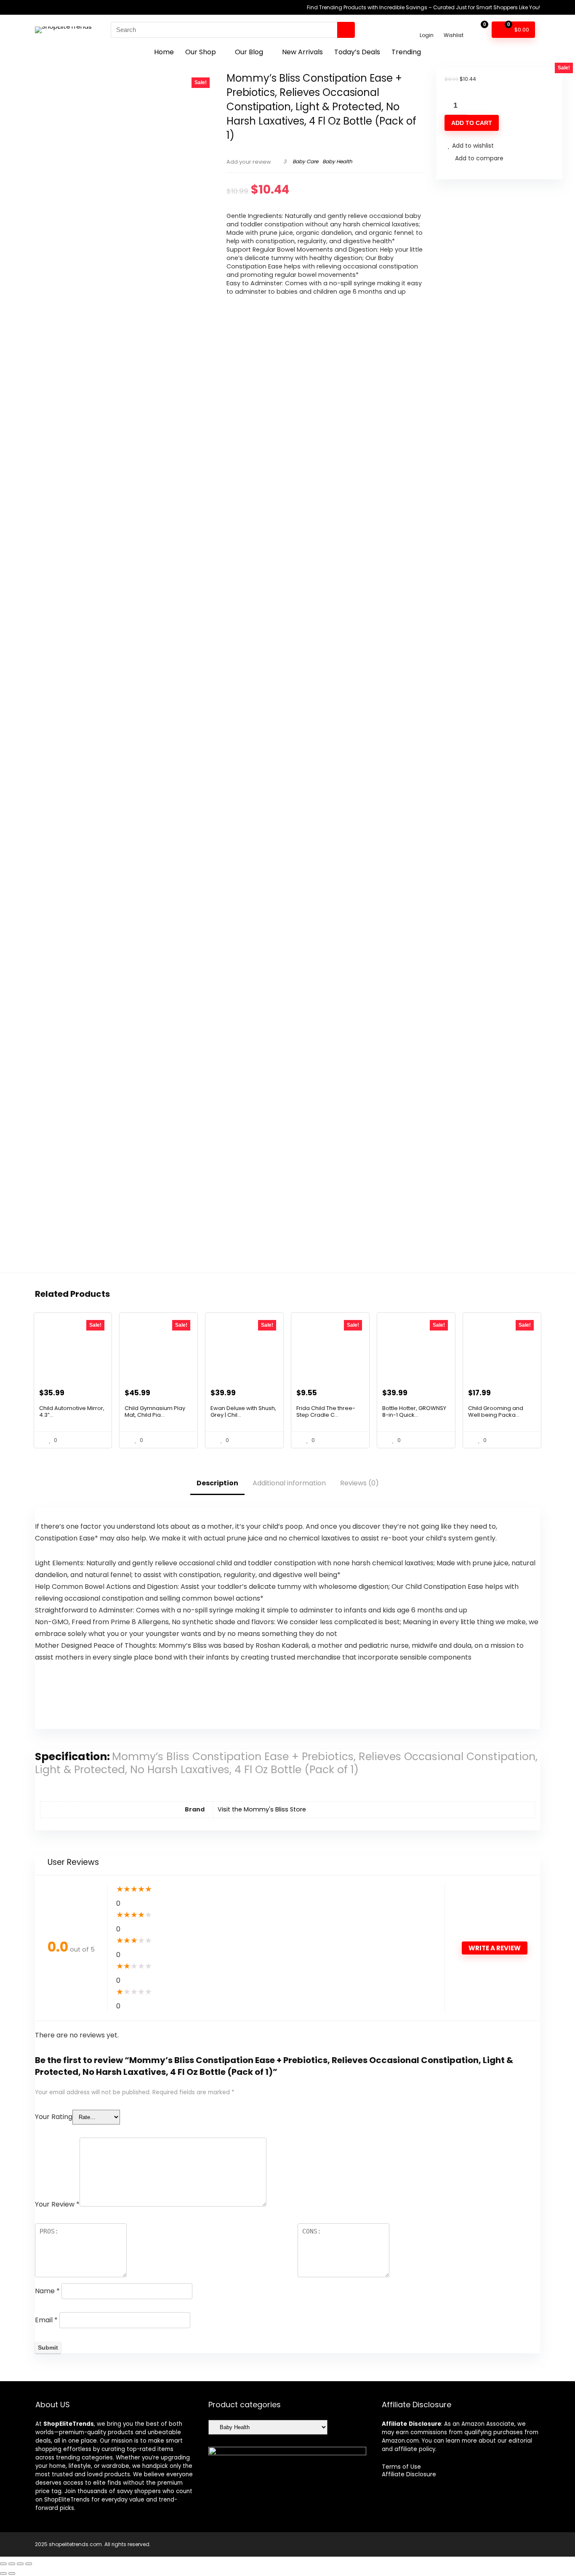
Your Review (57, 2204)
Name (47, 2291)
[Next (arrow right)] (12, 2573)
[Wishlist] (454, 26)
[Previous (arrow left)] (3, 2573)
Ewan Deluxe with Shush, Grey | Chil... (243, 1411)
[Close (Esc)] (29, 2564)
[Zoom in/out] (3, 2564)
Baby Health (337, 161)
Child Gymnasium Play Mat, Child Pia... (155, 1411)
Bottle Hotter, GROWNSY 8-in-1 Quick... (414, 1411)
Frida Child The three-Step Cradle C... (326, 1411)
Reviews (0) (359, 1483)
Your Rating (54, 2117)
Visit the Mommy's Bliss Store (262, 1809)
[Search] (346, 30)
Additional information (289, 1483)
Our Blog (249, 52)
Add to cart (472, 123)
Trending (406, 52)
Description (217, 1483)
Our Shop (201, 52)
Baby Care (305, 161)
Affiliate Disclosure (409, 2474)
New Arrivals (302, 52)
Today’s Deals (357, 52)
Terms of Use (401, 2467)
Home (164, 52)
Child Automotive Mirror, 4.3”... (72, 1411)
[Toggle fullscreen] (12, 2564)
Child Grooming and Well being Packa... (496, 1411)
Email (46, 2320)
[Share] (20, 2564)
